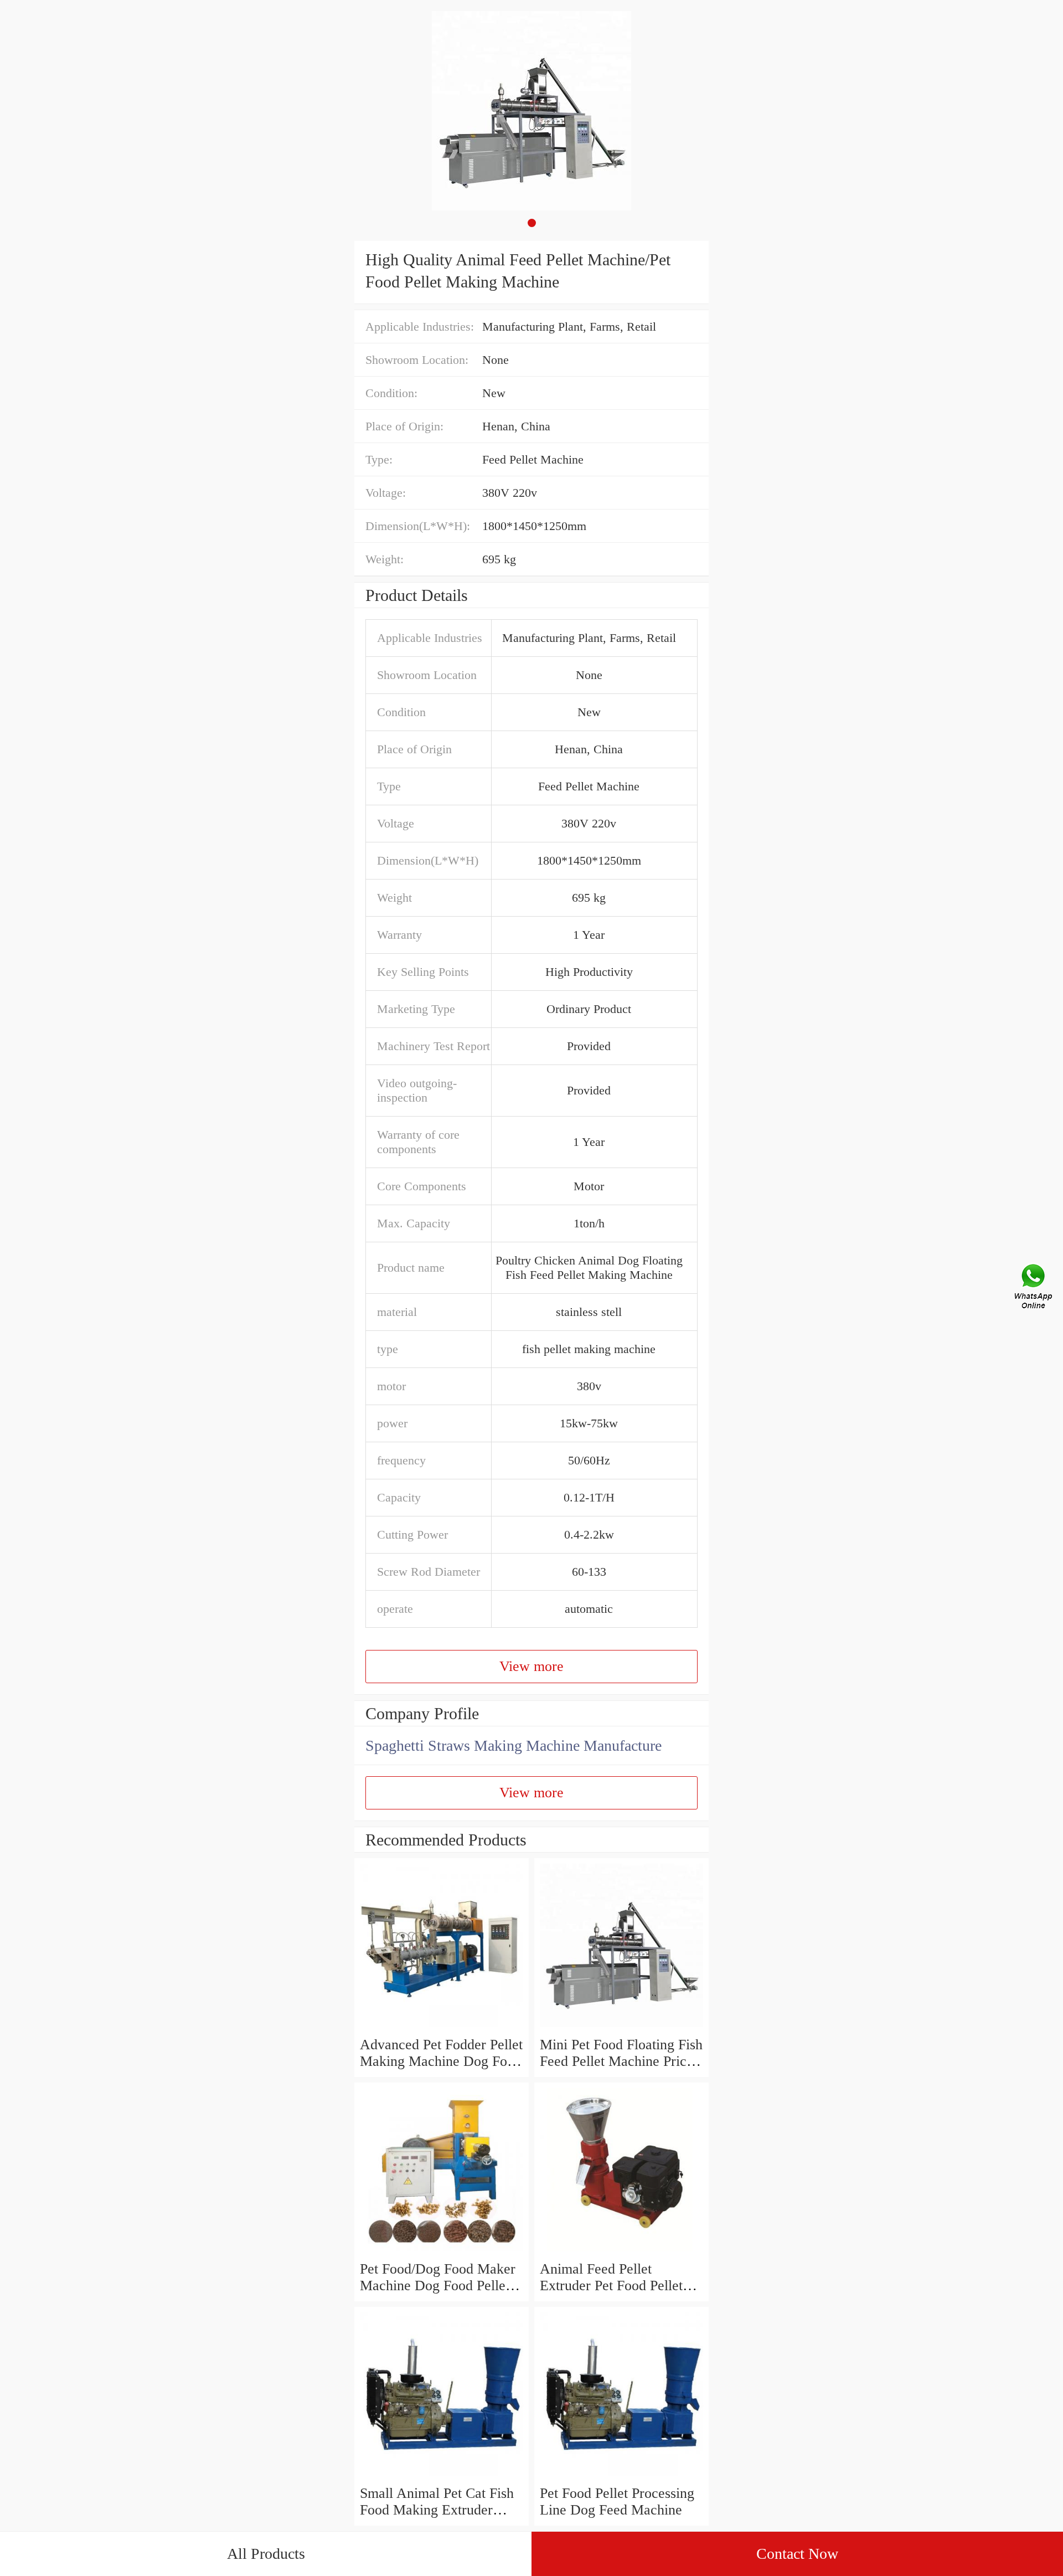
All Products (266, 2554)
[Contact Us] (1034, 1288)
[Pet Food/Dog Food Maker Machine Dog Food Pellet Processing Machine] (442, 2252)
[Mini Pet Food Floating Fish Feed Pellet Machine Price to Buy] (621, 2028)
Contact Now (797, 2554)
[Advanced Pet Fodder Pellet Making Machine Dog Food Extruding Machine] (442, 2028)
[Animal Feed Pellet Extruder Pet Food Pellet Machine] (621, 2252)
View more (531, 1666)
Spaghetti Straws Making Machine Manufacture (514, 1745)
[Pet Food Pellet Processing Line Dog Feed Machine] (621, 2477)
